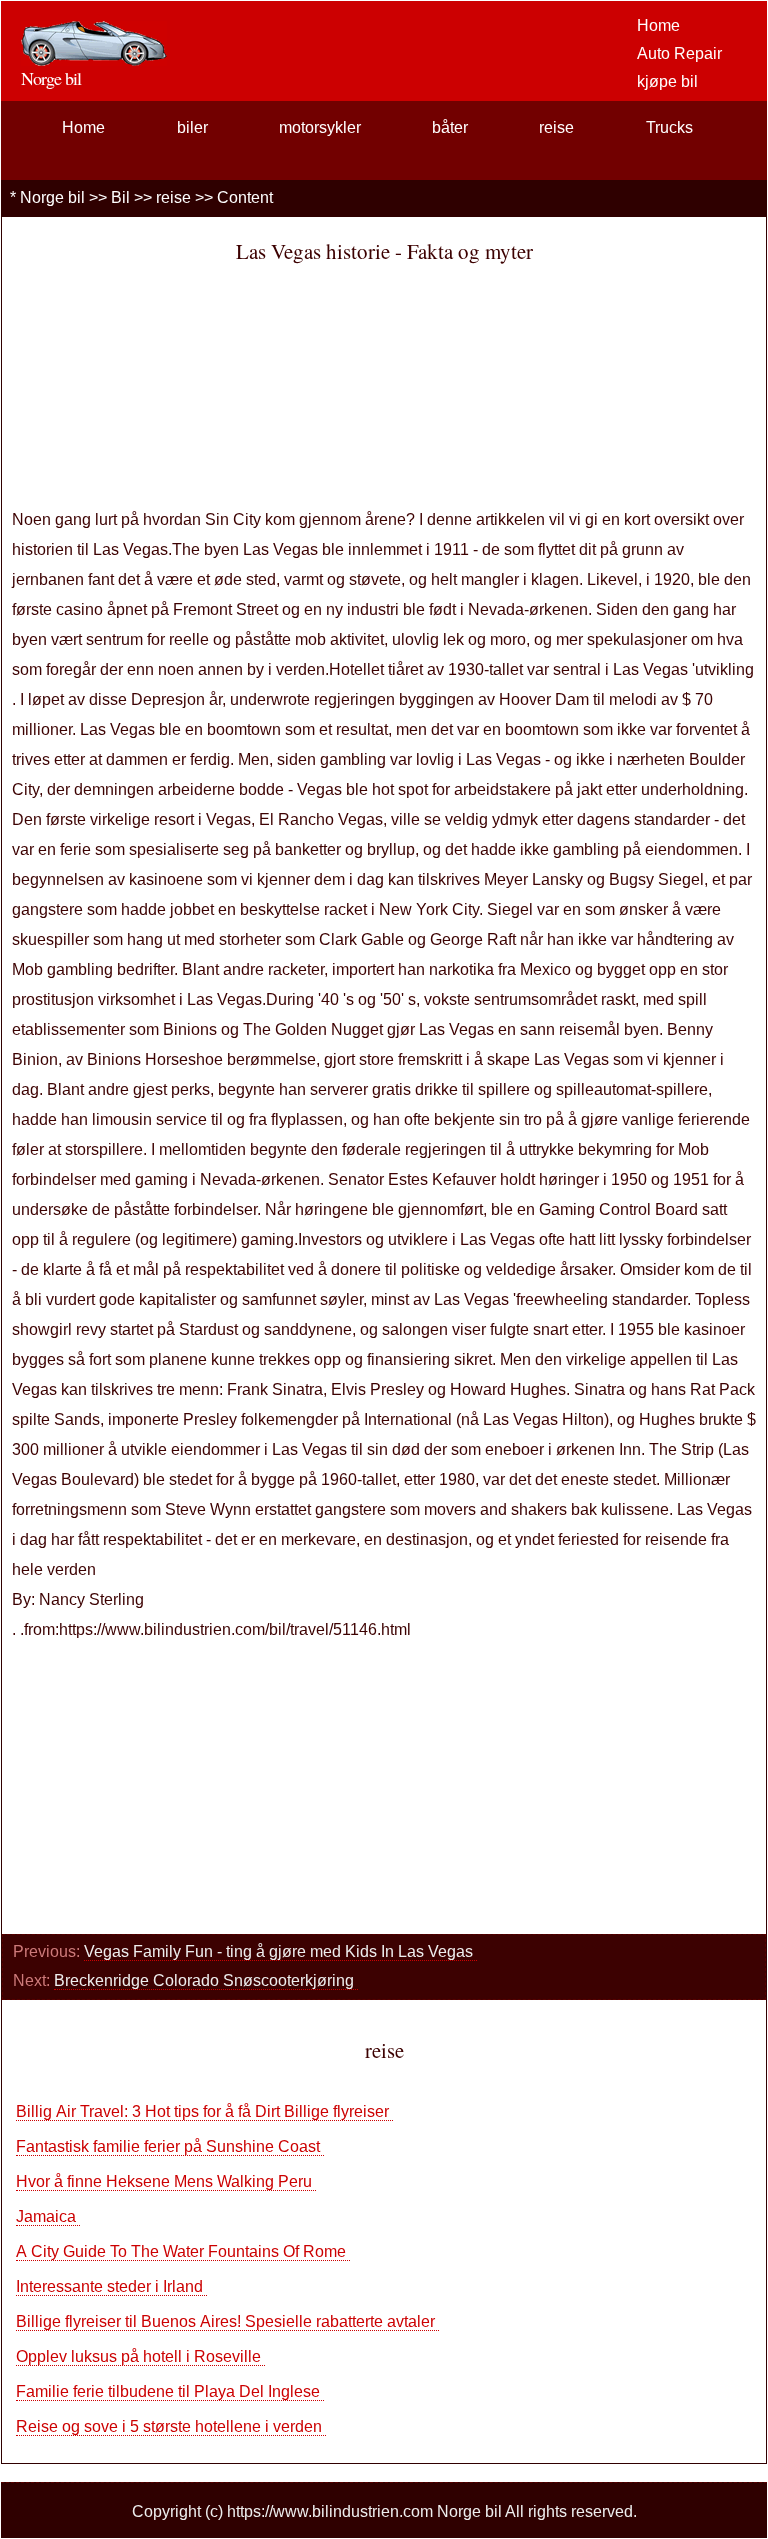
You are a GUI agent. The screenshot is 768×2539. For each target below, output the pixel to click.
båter (450, 127)
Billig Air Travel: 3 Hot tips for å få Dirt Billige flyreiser (204, 2111)
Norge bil (52, 197)
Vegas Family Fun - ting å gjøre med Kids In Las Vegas (280, 1951)
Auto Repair (679, 53)
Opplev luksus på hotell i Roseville (140, 2356)
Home (658, 25)
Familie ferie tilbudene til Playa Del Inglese (170, 2391)
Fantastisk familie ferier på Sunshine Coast (170, 2146)
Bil (120, 197)
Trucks (669, 127)
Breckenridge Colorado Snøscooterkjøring (206, 1980)
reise (556, 127)
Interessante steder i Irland (111, 2286)
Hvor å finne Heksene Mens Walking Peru (166, 2181)
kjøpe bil (667, 81)
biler (192, 127)
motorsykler (320, 127)
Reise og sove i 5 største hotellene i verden (171, 2426)
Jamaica (48, 2216)
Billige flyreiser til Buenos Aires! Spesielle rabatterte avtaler (227, 2321)
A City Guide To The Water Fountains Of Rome (183, 2251)
